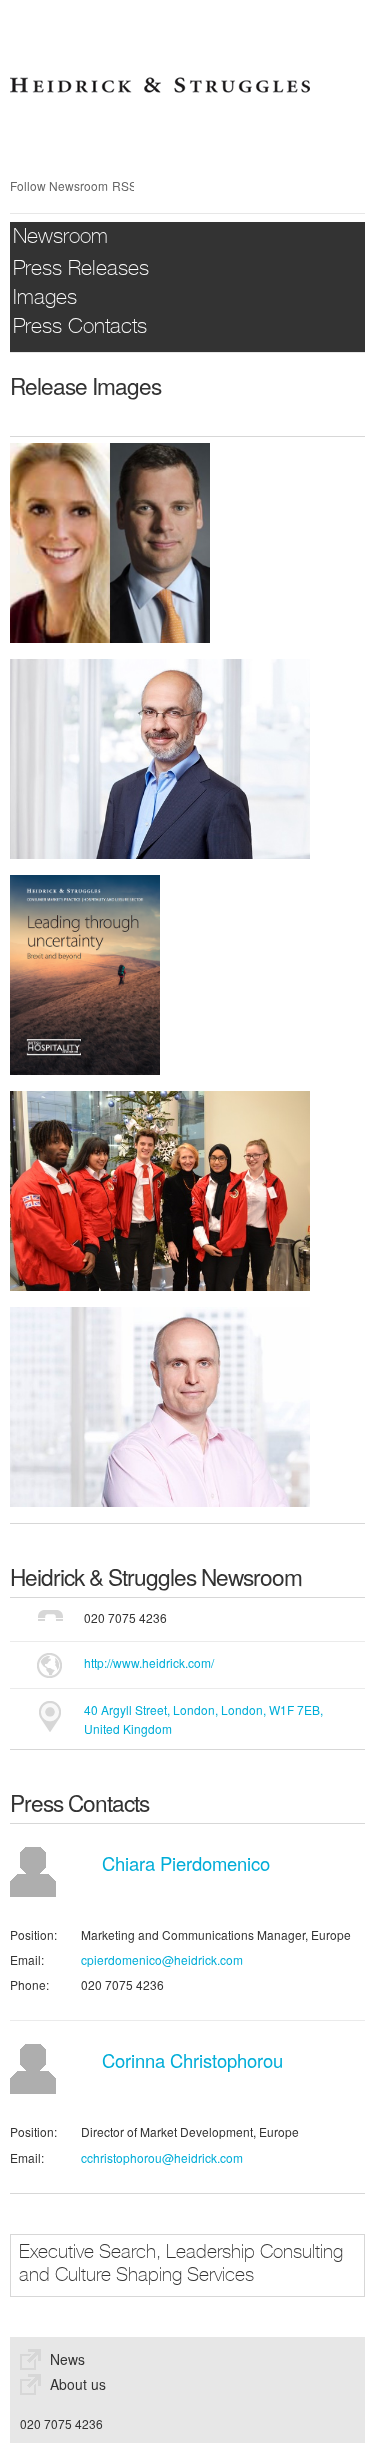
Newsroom (60, 238)
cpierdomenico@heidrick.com (162, 1959)
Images (45, 299)
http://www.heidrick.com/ (149, 1662)
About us (78, 2384)
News (67, 2359)
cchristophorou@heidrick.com (162, 2157)
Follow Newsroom (59, 185)
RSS (123, 185)
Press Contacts (80, 328)
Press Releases (81, 270)
